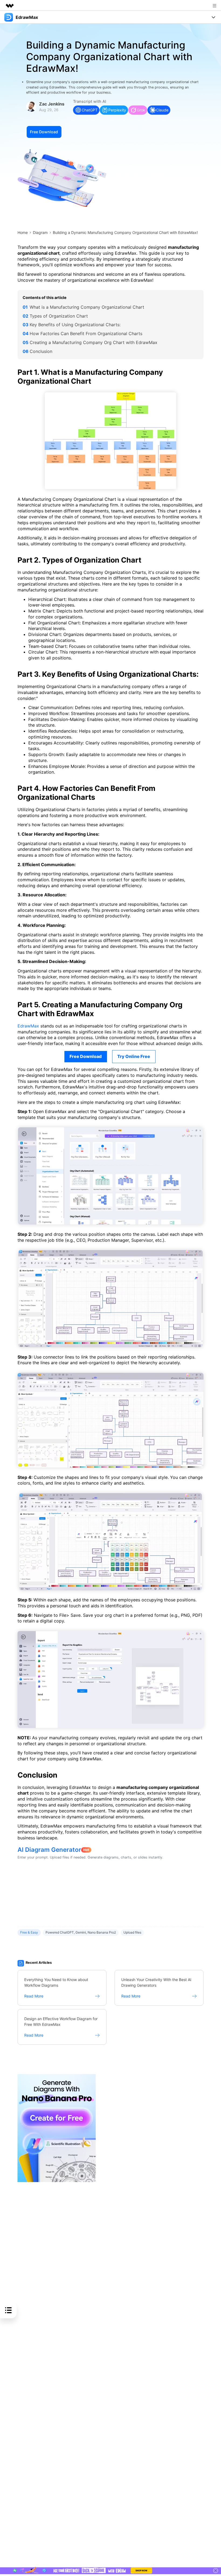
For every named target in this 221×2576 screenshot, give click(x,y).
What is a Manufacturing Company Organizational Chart (87, 307)
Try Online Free (134, 1056)
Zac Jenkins (52, 104)
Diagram (40, 232)
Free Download (44, 132)
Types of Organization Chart (59, 316)
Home (23, 232)
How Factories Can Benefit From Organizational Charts (86, 334)
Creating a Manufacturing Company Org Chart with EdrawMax (94, 342)
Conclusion (41, 351)
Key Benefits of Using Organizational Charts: (75, 325)
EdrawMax (28, 1026)
